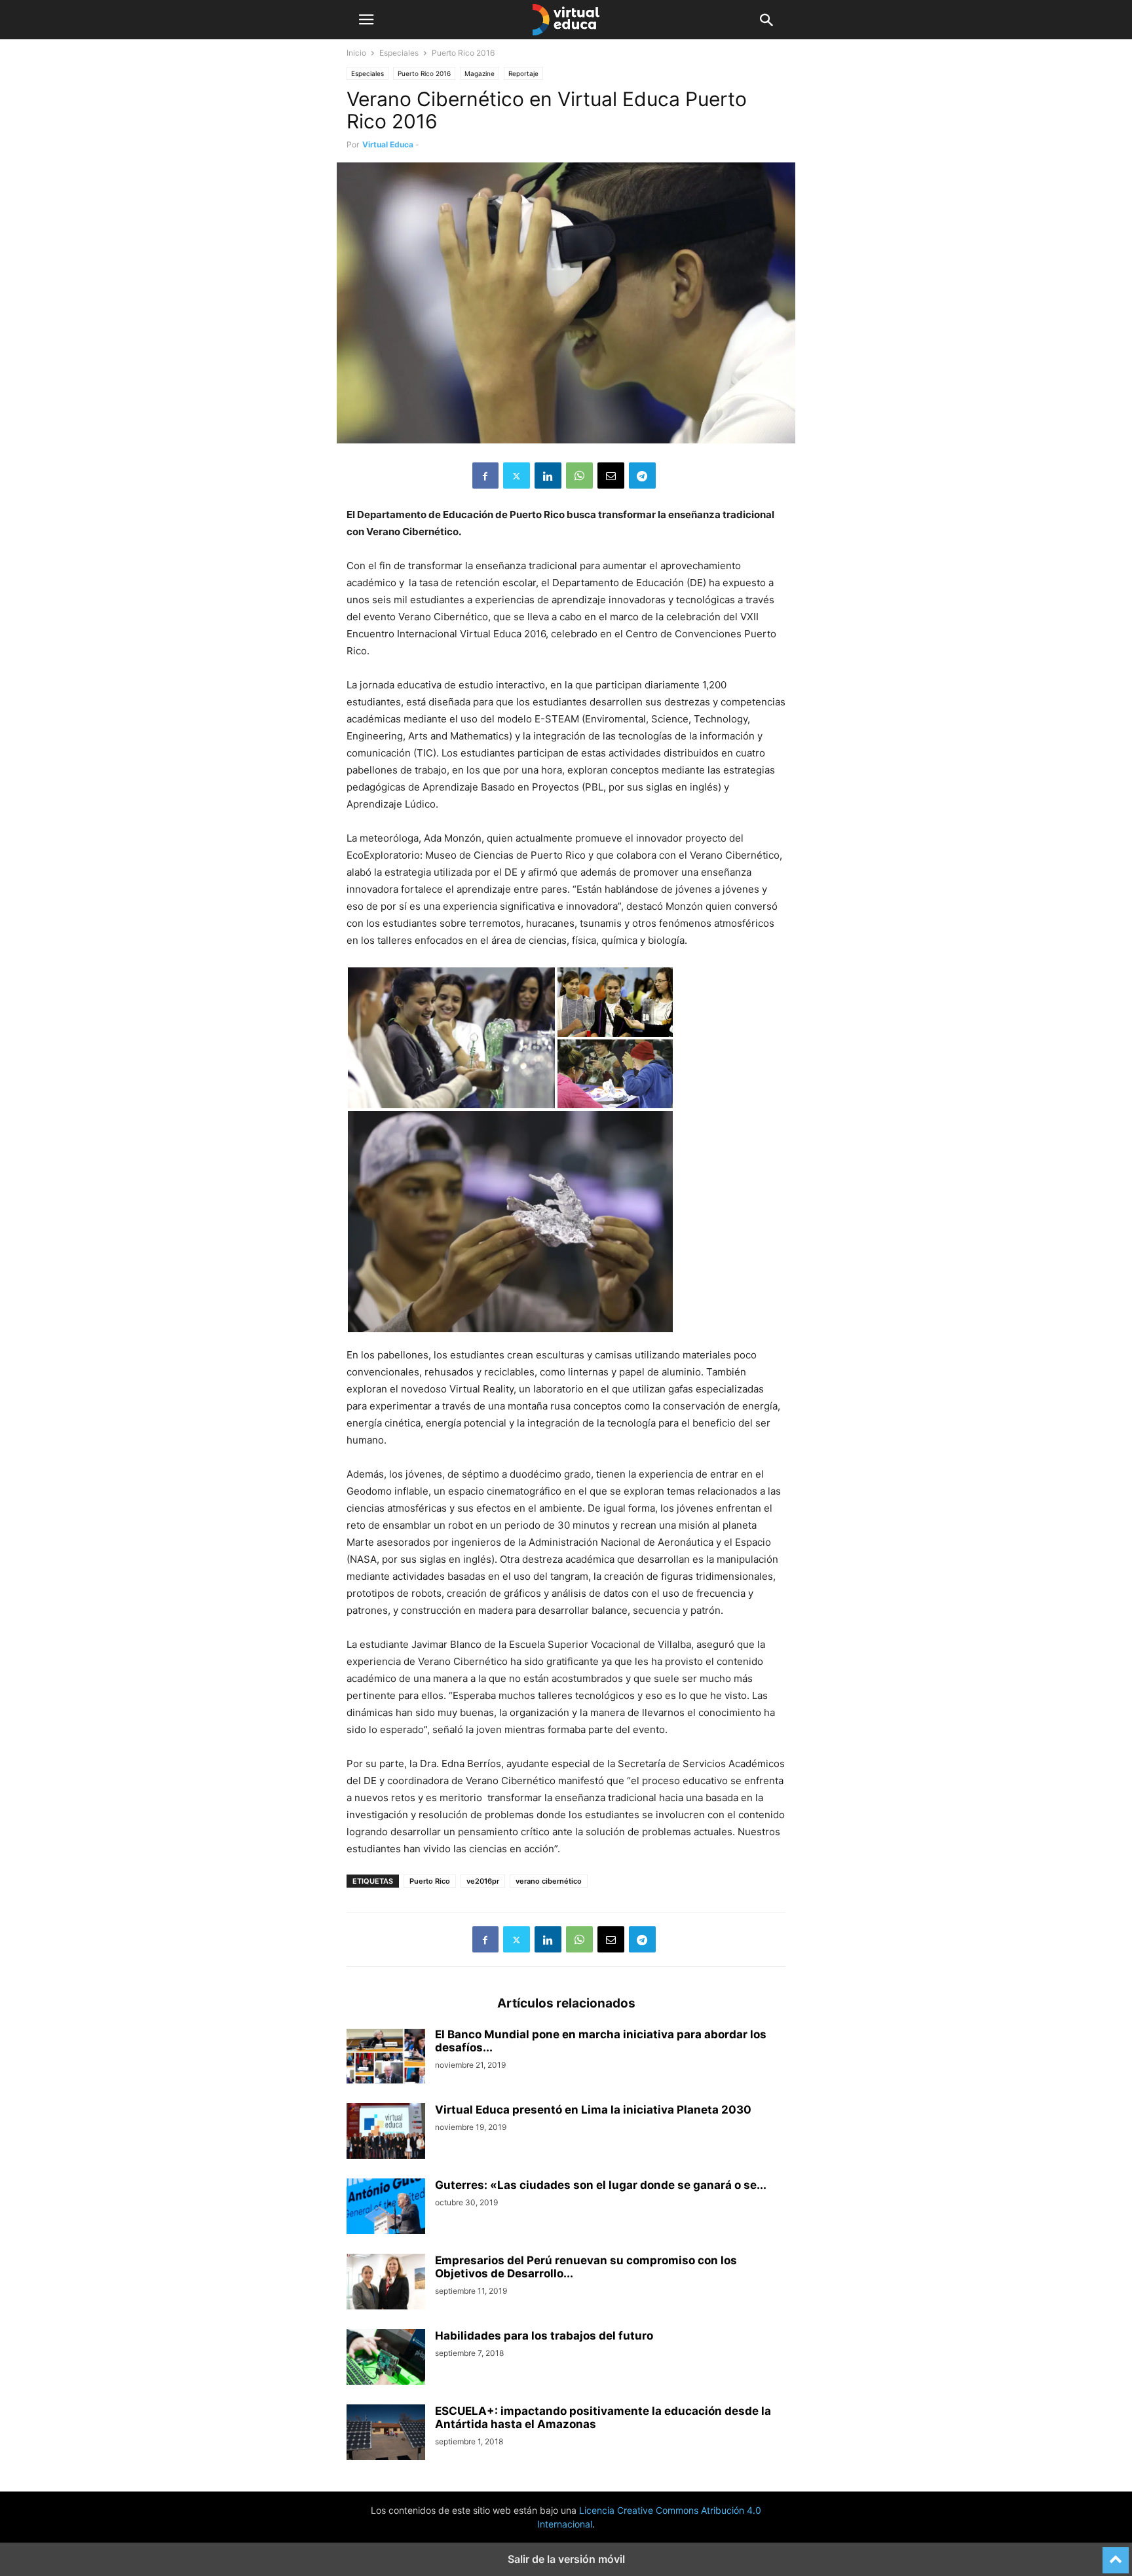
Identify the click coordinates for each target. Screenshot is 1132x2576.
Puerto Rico (430, 1881)
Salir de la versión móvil (566, 2559)
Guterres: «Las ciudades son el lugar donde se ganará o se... (601, 2185)
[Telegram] (642, 476)
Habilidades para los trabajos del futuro (544, 2336)
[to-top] (1116, 2554)
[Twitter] (517, 476)
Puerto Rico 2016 (424, 73)
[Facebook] (485, 476)
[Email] (611, 476)
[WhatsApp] (579, 476)
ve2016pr (483, 1881)
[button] (366, 20)
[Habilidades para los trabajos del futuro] (386, 2359)
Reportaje (523, 73)
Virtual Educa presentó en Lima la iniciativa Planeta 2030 (593, 2110)
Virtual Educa (388, 144)
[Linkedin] (548, 476)
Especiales (399, 53)
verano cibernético (549, 1881)
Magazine (480, 73)
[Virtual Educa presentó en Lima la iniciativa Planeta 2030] (386, 2133)
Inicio (356, 53)
